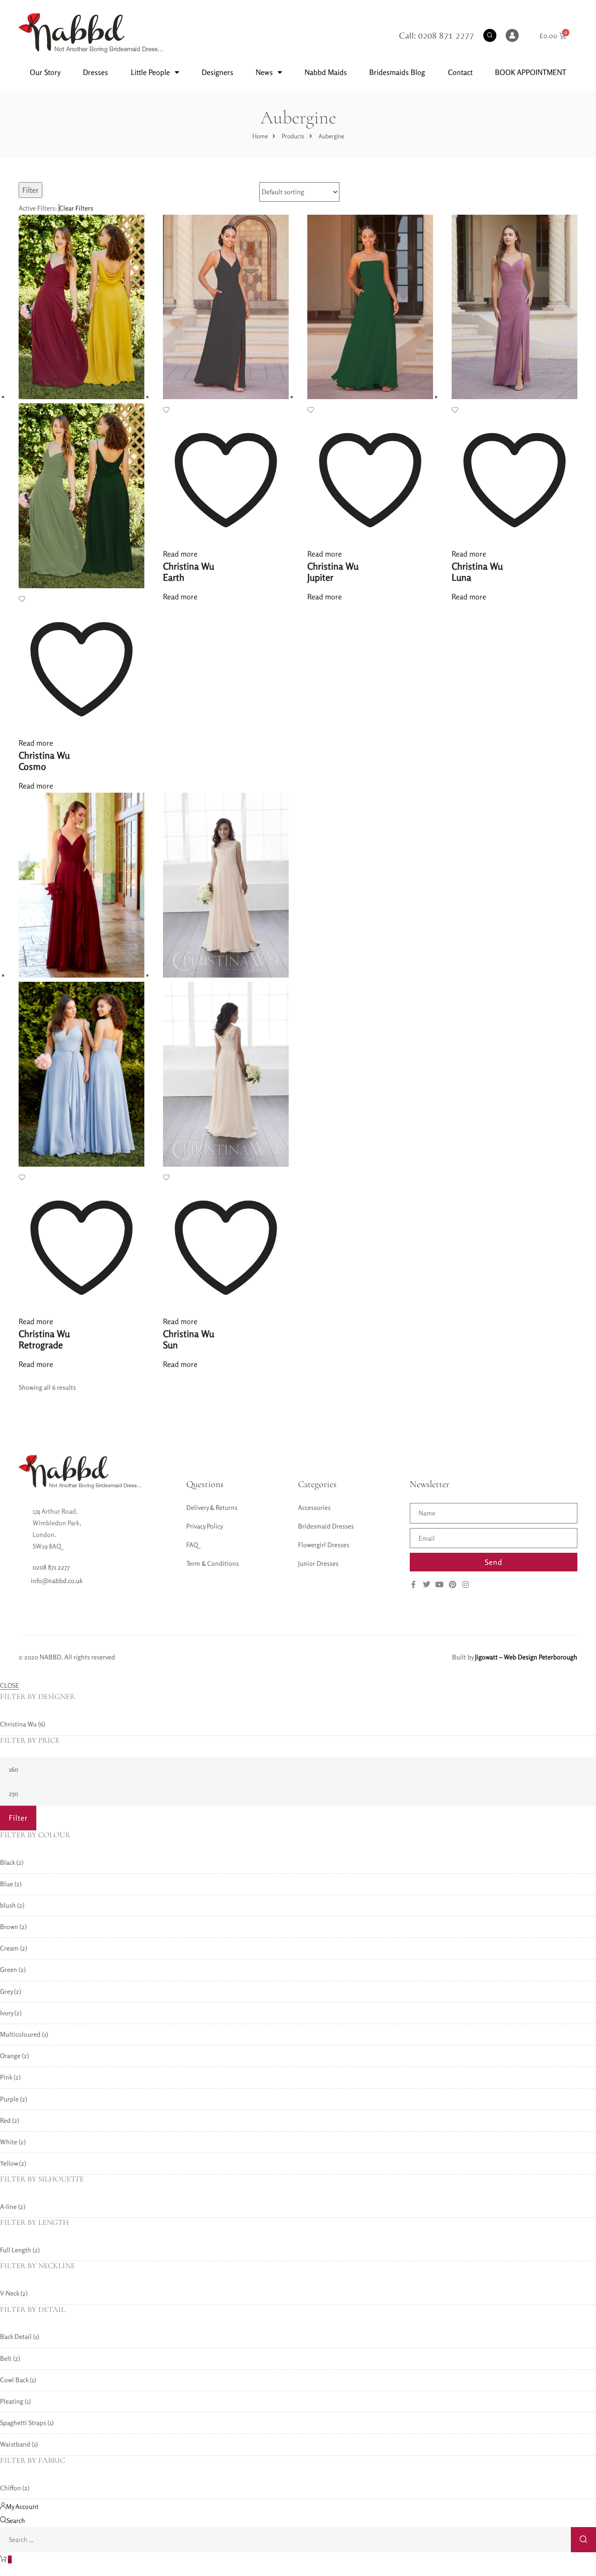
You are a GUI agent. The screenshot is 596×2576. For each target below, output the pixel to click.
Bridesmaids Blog (397, 72)
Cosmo (44, 761)
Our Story (45, 72)
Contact (460, 72)
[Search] (583, 2540)
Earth (189, 572)
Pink (6, 2077)
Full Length (16, 2250)
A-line (8, 2206)
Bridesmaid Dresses (326, 1526)
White (9, 2142)
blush (8, 1905)
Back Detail (16, 2336)
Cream (9, 1948)
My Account (22, 2506)
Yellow (9, 2163)
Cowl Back (14, 2380)
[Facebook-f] (413, 1584)
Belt (6, 2358)
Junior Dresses (318, 1563)
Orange (10, 2056)
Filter (30, 190)
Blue (7, 1884)
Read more (36, 743)
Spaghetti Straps (23, 2423)
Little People (150, 72)
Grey (6, 1991)
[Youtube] (440, 1584)
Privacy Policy (205, 1526)
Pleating (12, 2401)
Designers (217, 72)
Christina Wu (18, 1724)
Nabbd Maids (326, 72)
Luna (477, 572)
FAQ (192, 1545)
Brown (9, 1927)
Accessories (314, 1507)
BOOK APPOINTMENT (531, 72)
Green (9, 1969)
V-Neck (10, 2293)
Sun (189, 1339)
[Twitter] (427, 1584)
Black (7, 1862)
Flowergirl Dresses (324, 1545)
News (264, 72)
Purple (9, 2099)
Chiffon (10, 2488)
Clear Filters (76, 208)
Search (16, 2520)
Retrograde (44, 1339)
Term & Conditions (213, 1563)
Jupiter (333, 572)
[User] (512, 35)
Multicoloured (20, 2034)
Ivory (7, 2013)
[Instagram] (466, 1584)
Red (5, 2120)
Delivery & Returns (212, 1507)
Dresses (95, 72)
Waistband (15, 2444)
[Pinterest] (453, 1584)
